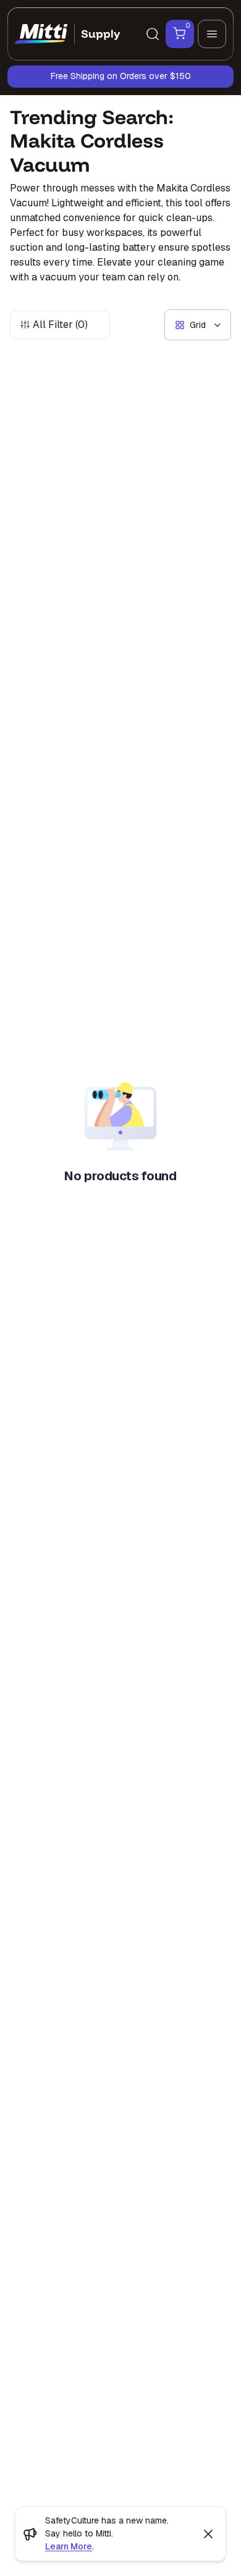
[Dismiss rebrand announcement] (208, 2534)
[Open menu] (212, 34)
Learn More (69, 2546)
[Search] (153, 34)
